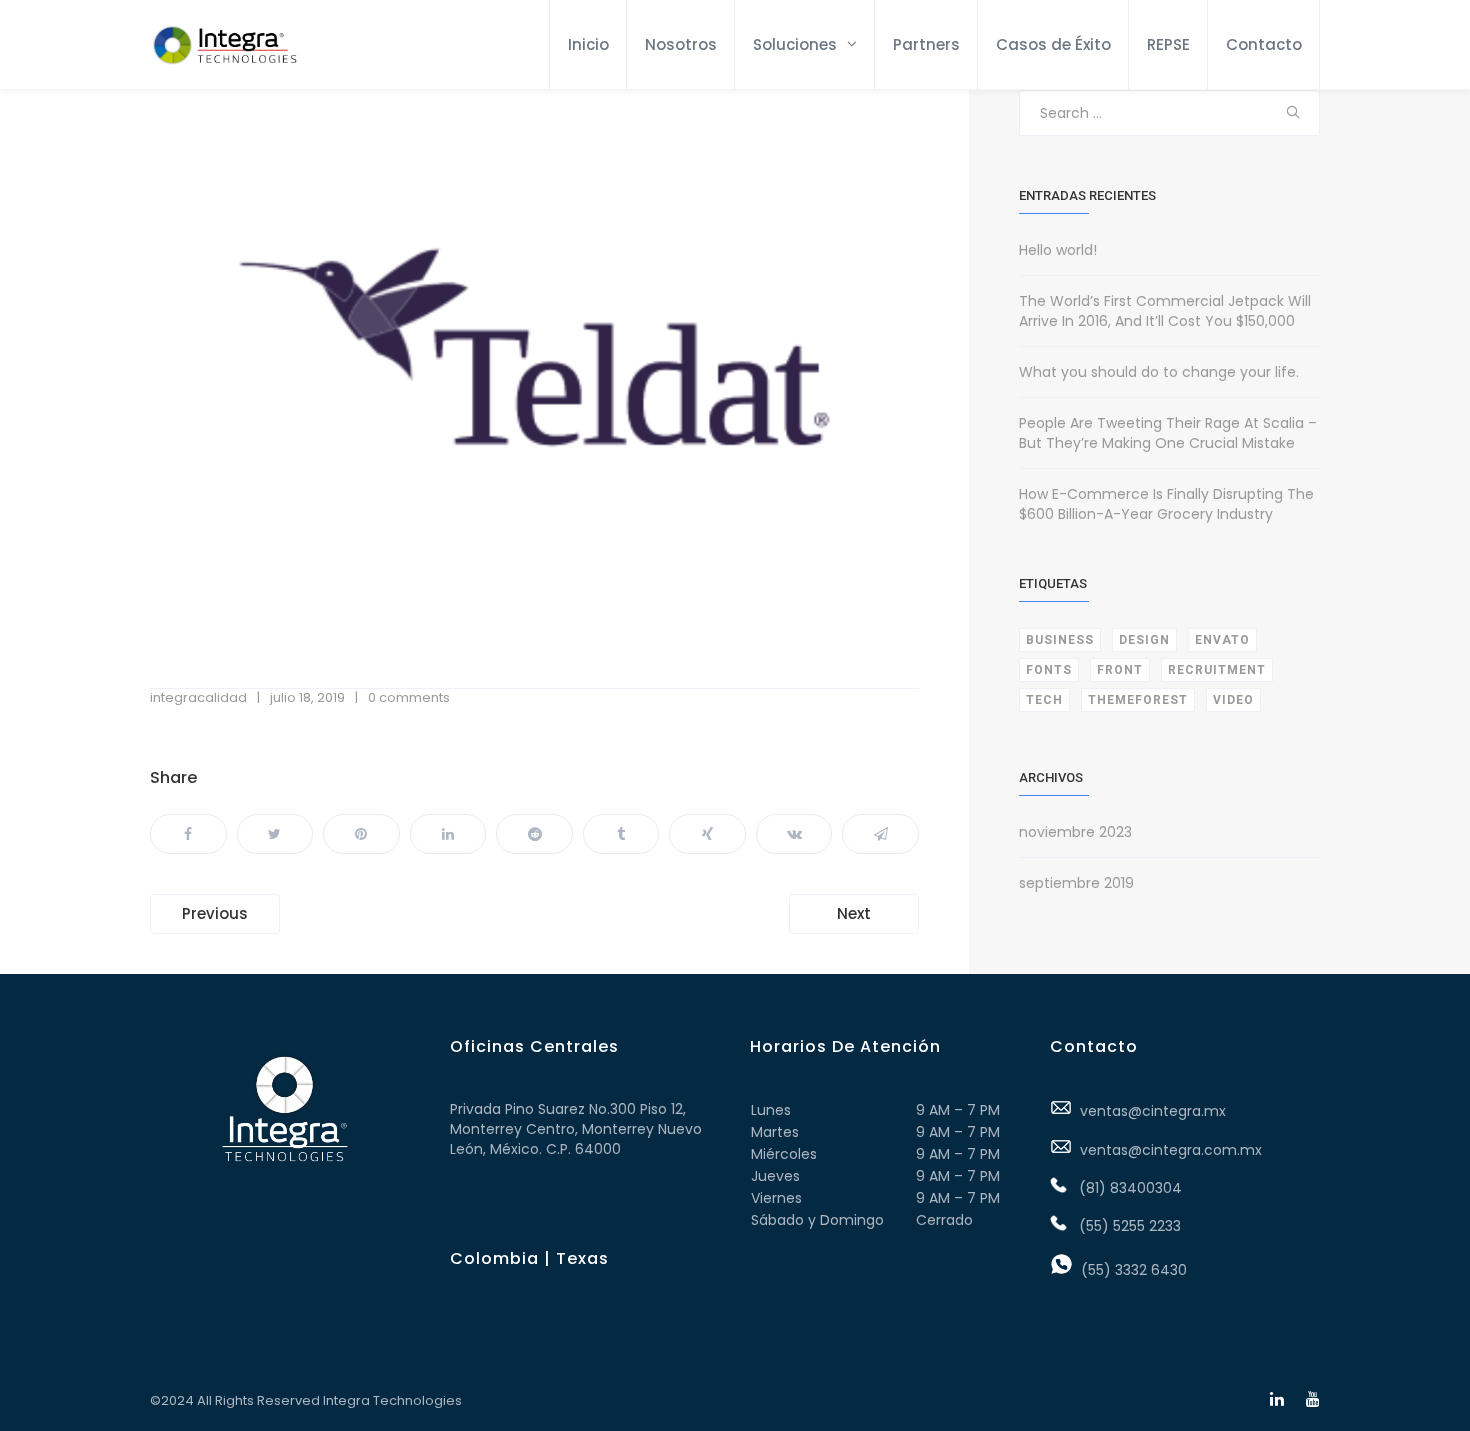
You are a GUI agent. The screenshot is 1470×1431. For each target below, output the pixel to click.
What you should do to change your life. (1159, 372)
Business (1060, 640)
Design (1144, 640)
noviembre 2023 (1075, 832)
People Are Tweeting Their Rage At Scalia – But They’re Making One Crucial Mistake (1168, 433)
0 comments (409, 697)
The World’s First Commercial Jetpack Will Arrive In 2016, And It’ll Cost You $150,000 (1165, 311)
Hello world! (1058, 250)
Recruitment (1217, 670)
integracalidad (198, 697)
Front (1120, 670)
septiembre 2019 (1076, 883)
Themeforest (1138, 700)
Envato (1222, 640)
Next (854, 913)
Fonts (1049, 670)
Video (1233, 700)
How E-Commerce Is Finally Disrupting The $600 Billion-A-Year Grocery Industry (1166, 504)
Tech (1044, 700)
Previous (215, 913)
